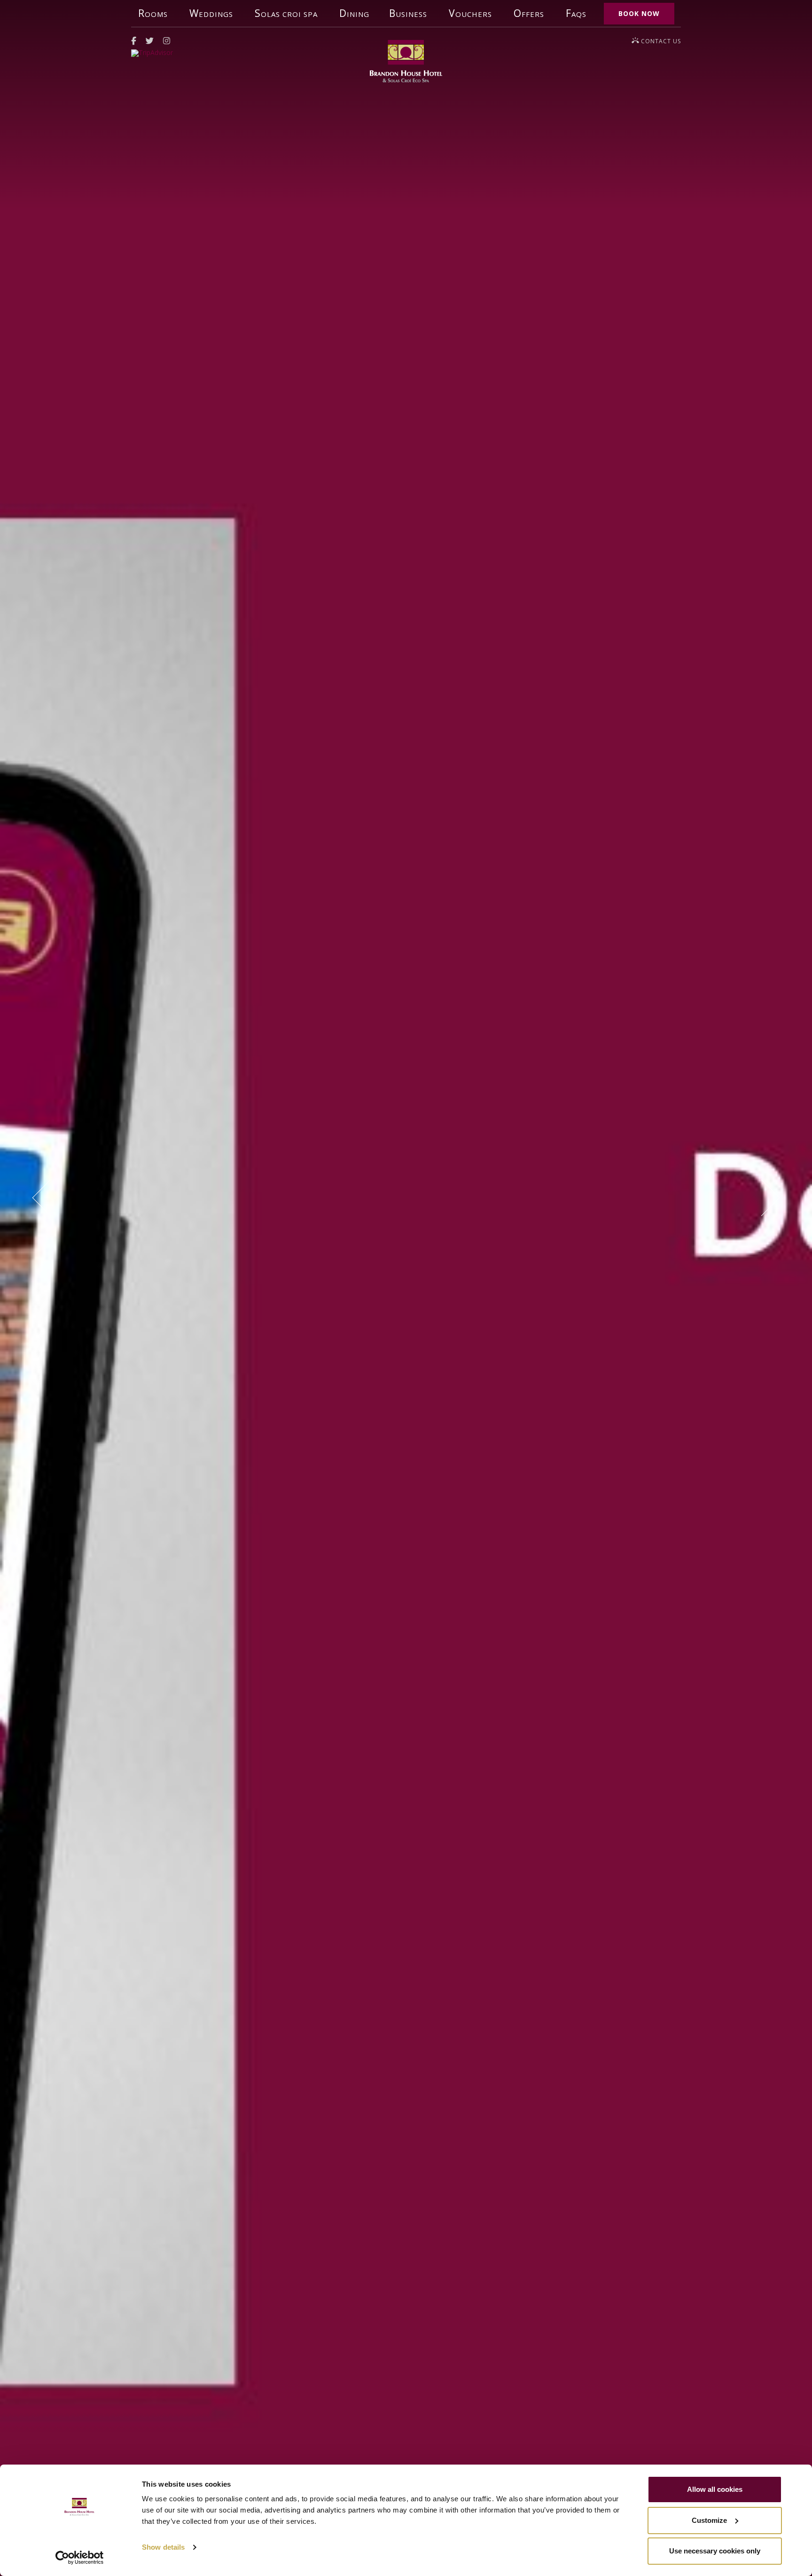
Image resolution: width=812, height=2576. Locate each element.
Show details (163, 2547)
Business (408, 13)
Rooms (153, 13)
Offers (529, 13)
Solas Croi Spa (286, 13)
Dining (354, 13)
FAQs (576, 13)
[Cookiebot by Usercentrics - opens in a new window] (80, 2558)
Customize (709, 2520)
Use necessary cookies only (715, 2551)
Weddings (211, 13)
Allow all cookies (715, 2489)
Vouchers (470, 13)
